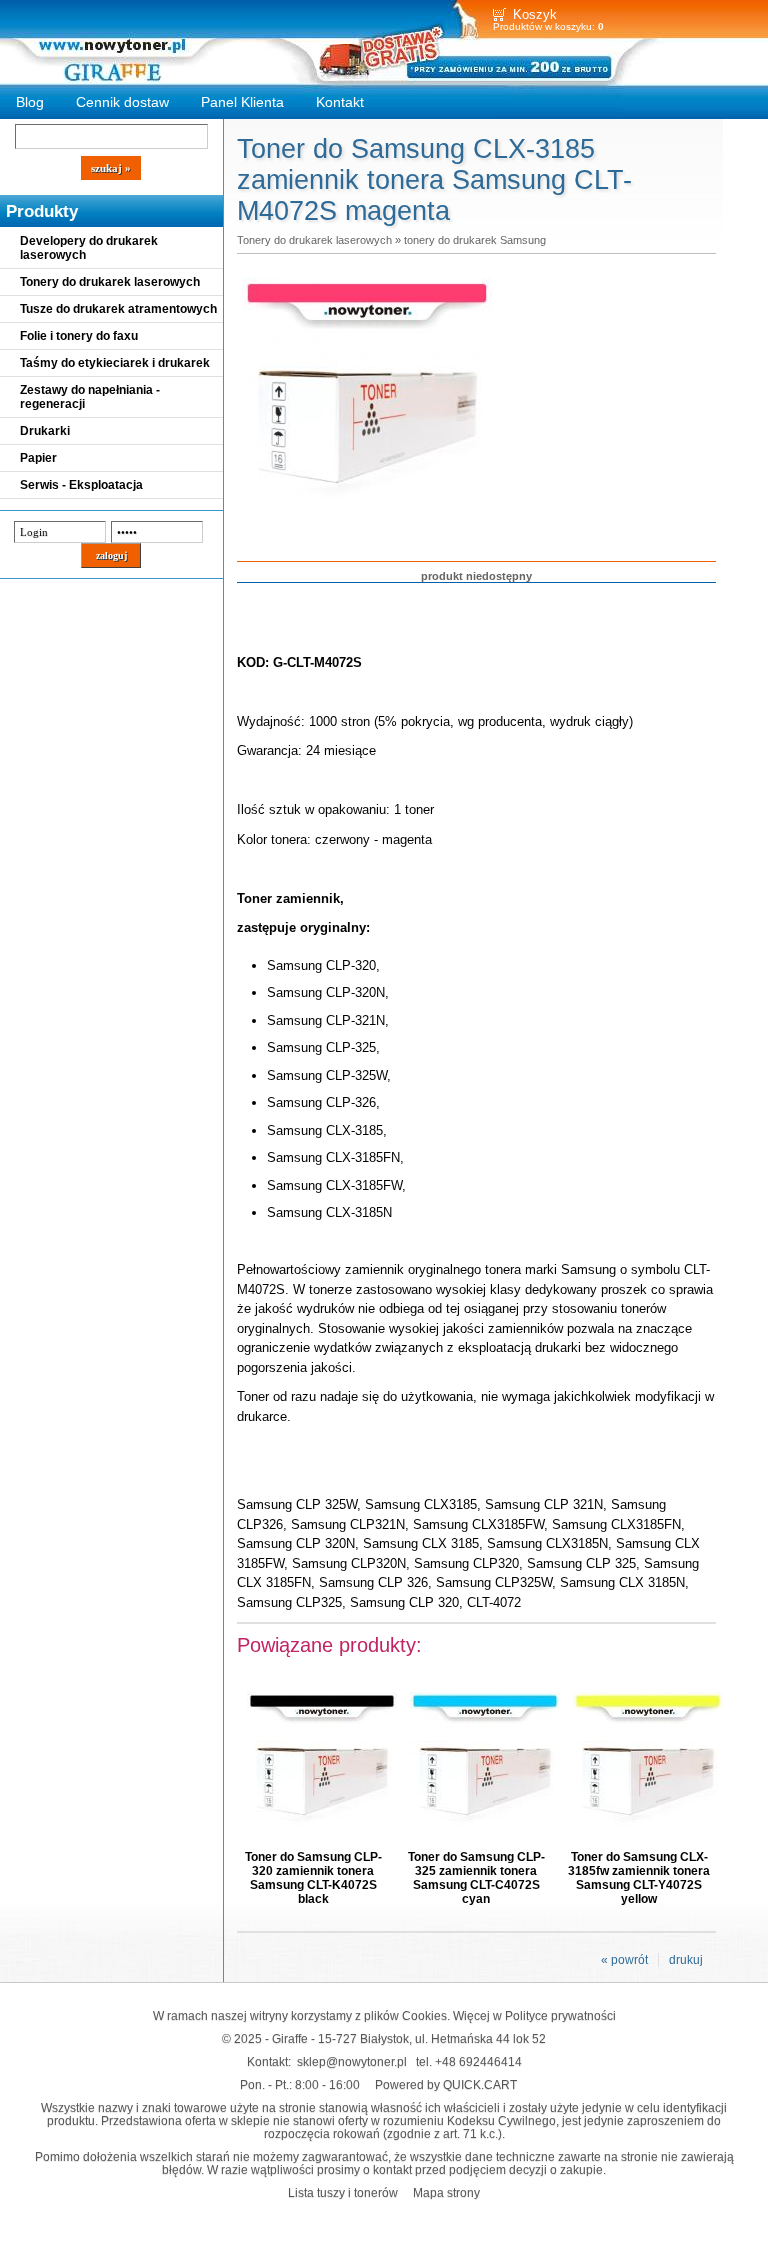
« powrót (624, 1960)
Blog (30, 102)
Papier (38, 458)
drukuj (686, 1960)
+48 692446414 (478, 2061)
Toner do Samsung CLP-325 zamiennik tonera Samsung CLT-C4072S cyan (476, 1878)
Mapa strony (446, 2192)
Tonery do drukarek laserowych (110, 282)
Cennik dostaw (122, 102)
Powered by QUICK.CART (446, 2084)
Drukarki (45, 431)
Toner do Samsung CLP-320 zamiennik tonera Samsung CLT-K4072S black (313, 1878)
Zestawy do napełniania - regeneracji (90, 397)
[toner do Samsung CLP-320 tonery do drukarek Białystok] (367, 529)
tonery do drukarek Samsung (475, 240)
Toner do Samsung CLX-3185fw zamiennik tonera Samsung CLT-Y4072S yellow (639, 1878)
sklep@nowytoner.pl (352, 2061)
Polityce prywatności (560, 2015)
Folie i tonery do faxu (79, 336)
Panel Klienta (242, 102)
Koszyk (535, 14)
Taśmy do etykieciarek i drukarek (115, 363)
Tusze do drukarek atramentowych (118, 309)
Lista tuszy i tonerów (343, 2192)
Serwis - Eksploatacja (81, 485)
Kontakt (340, 102)
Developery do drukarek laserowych (89, 248)
